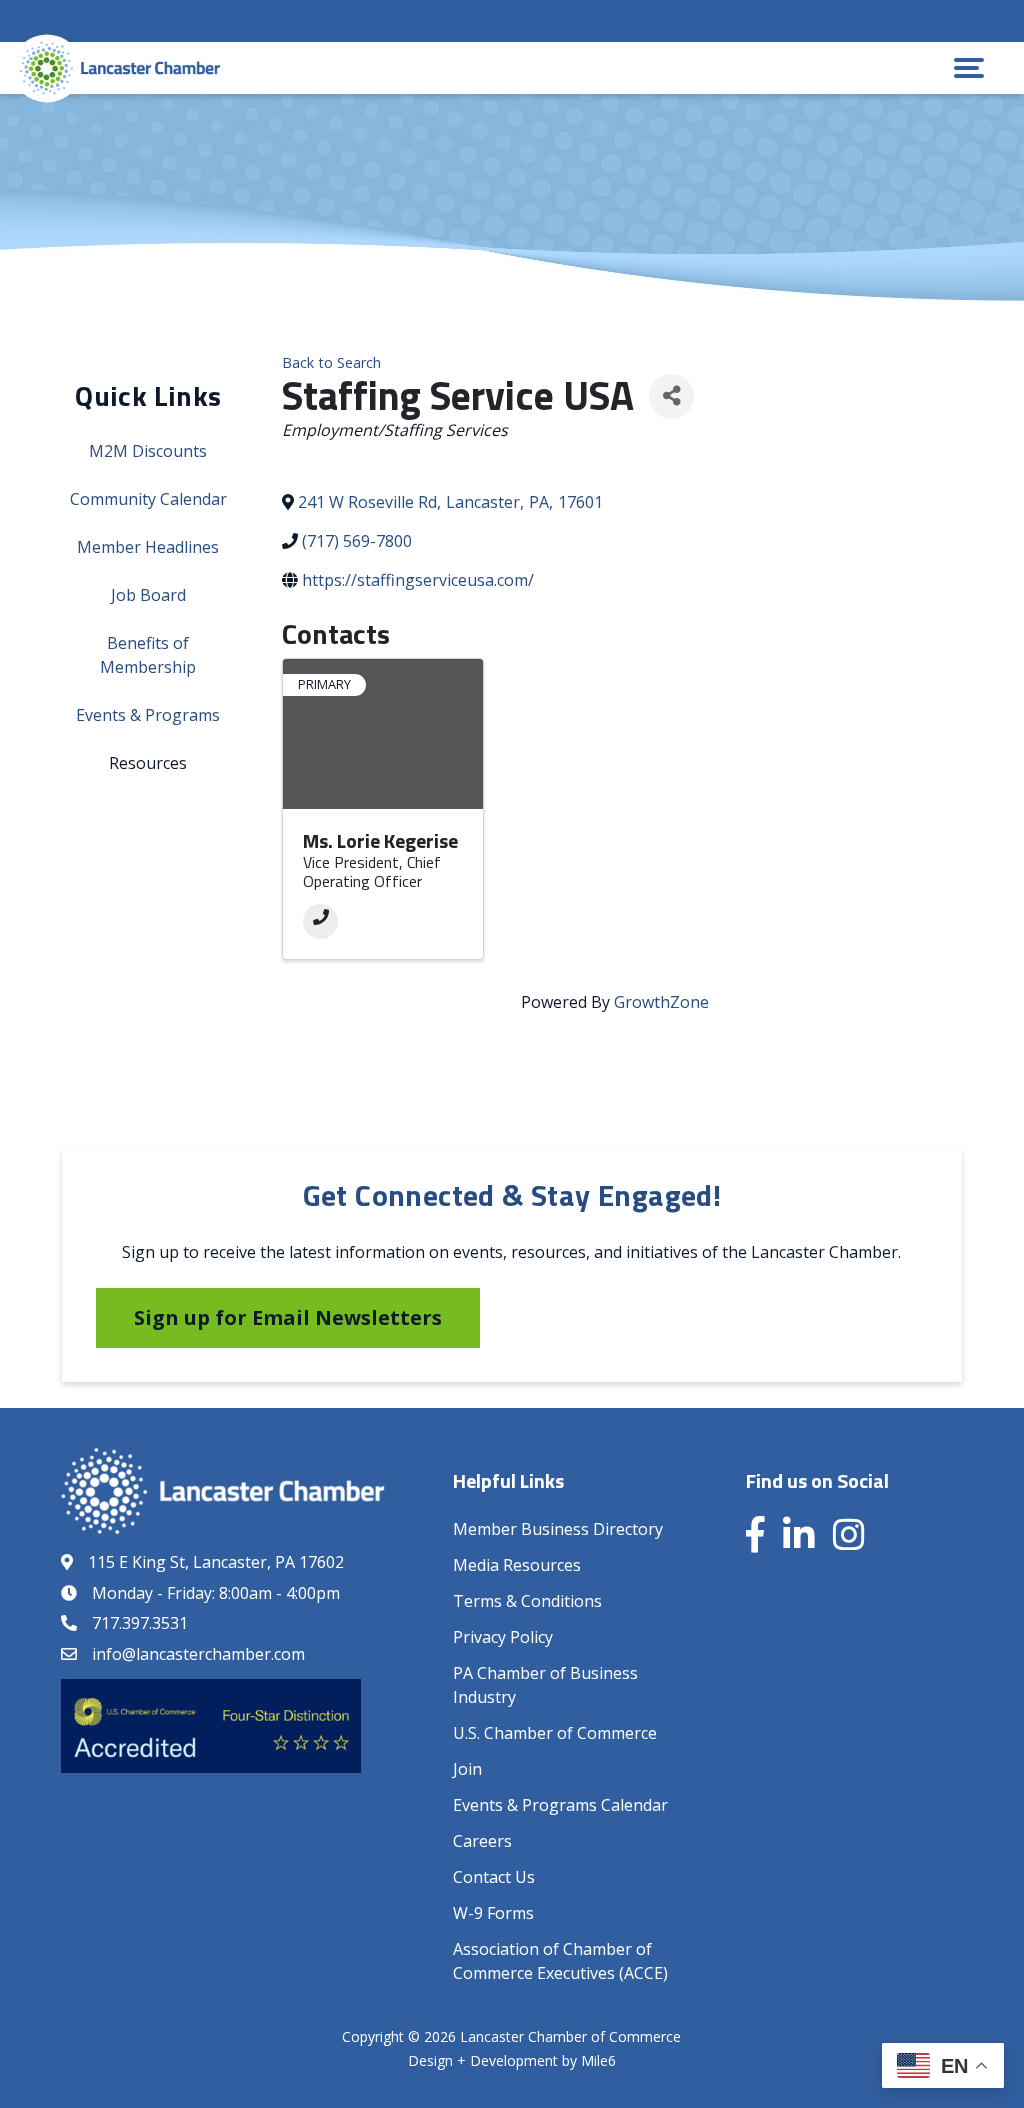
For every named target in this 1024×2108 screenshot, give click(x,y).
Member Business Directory (558, 1529)
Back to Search (331, 362)
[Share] (671, 396)
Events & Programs (148, 715)
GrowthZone (661, 1002)
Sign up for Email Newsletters (288, 1317)
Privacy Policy (503, 1637)
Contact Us (494, 1877)
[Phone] (320, 921)
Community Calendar (148, 499)
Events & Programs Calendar (560, 1805)
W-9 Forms (493, 1913)
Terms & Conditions (527, 1601)
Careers (482, 1841)
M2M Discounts (148, 451)
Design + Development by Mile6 (512, 2060)
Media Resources (517, 1565)
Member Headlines (148, 547)
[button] (969, 68)
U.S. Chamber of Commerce (555, 1733)
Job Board (148, 595)
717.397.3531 (140, 1623)
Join (467, 1769)
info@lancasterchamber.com (198, 1654)
